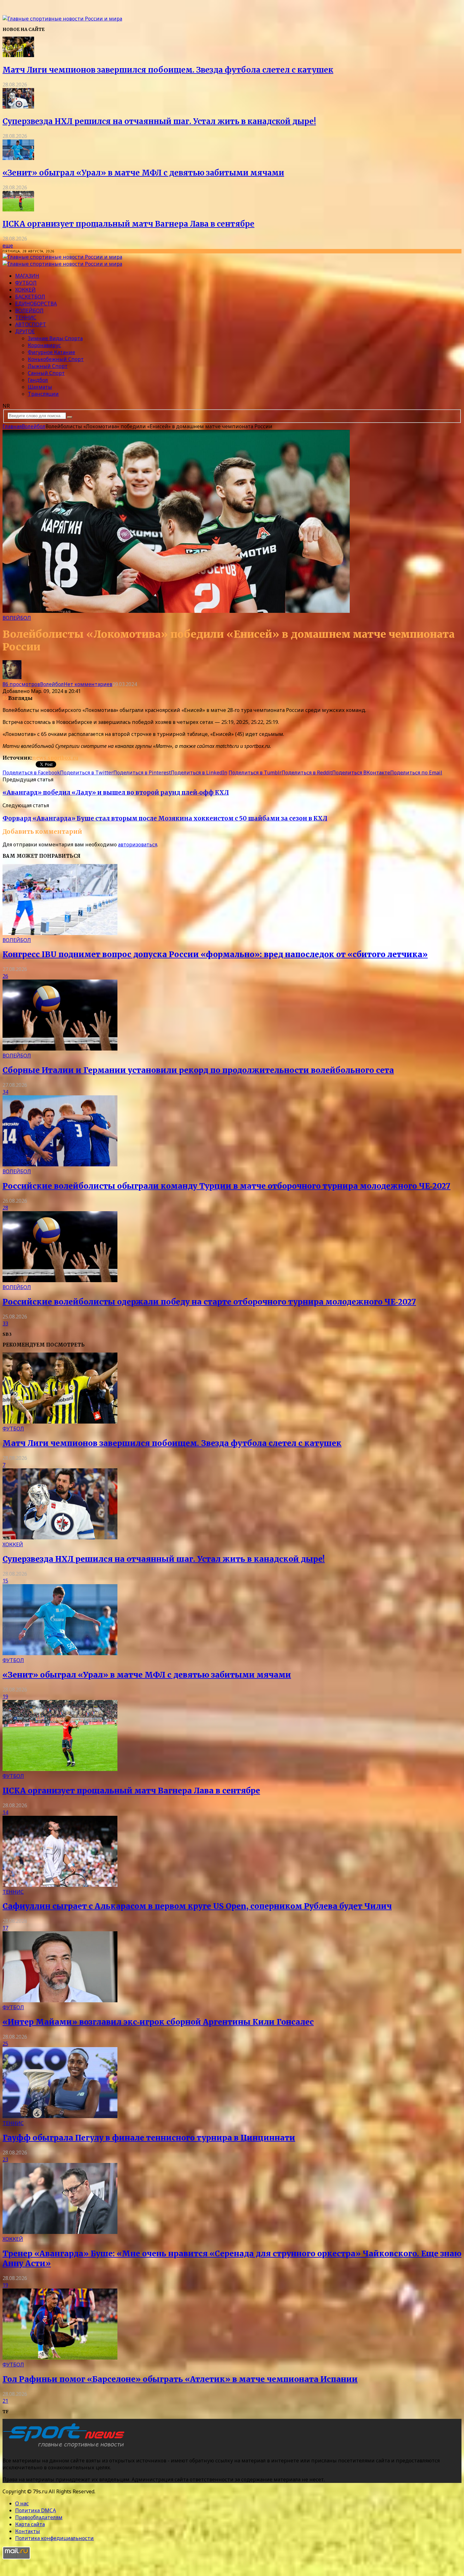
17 (5, 1928)
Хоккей (25, 290)
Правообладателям (39, 2517)
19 (5, 1697)
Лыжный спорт (48, 366)
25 (5, 2044)
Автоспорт (31, 324)
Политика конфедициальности (54, 2538)
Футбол (26, 283)
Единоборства (36, 304)
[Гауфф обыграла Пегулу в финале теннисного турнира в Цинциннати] (60, 2116)
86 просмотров (21, 684)
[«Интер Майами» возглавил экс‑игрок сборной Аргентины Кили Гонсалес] (60, 2000)
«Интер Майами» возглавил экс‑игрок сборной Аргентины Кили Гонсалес (158, 2022)
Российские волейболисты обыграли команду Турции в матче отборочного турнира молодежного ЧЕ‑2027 (226, 1186)
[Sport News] (62, 19)
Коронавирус (44, 345)
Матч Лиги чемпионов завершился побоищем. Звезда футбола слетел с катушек (168, 70)
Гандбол (38, 380)
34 (5, 1092)
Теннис (26, 317)
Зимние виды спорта (55, 338)
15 (5, 1581)
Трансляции (43, 394)
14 (5, 1812)
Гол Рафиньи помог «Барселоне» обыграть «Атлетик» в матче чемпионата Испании (180, 2379)
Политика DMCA (36, 2510)
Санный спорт (46, 373)
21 (5, 2401)
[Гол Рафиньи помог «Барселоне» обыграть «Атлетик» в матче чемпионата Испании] (60, 2358)
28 (5, 1208)
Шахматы (40, 387)
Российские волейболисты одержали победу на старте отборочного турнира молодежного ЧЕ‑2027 (209, 1302)
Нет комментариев (88, 684)
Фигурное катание (51, 352)
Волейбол (29, 311)
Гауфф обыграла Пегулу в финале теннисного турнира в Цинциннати (149, 2138)
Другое (25, 331)
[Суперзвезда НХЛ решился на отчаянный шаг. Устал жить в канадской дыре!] (18, 107)
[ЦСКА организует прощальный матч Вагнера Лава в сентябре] (18, 210)
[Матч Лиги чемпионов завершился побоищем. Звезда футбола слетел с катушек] (18, 55)
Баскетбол (30, 297)
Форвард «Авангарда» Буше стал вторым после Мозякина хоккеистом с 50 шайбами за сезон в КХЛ (165, 818)
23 (5, 2159)
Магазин (27, 276)
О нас (22, 2503)
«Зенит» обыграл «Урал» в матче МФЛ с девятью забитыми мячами (143, 173)
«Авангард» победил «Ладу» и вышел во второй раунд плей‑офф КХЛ (116, 793)
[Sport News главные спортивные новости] (66, 2448)
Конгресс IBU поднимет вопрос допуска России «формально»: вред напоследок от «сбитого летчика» (215, 954)
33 (5, 1324)
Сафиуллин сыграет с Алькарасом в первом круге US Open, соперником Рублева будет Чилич (197, 1906)
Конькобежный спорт (56, 359)
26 (5, 976)
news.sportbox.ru (55, 758)
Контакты (28, 2531)
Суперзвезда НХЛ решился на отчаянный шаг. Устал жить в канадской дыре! (159, 121)
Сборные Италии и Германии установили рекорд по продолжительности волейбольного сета (198, 1070)
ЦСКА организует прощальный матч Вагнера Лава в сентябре (128, 224)
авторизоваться (138, 844)
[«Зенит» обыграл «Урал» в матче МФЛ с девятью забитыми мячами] (18, 158)
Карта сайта (30, 2524)
